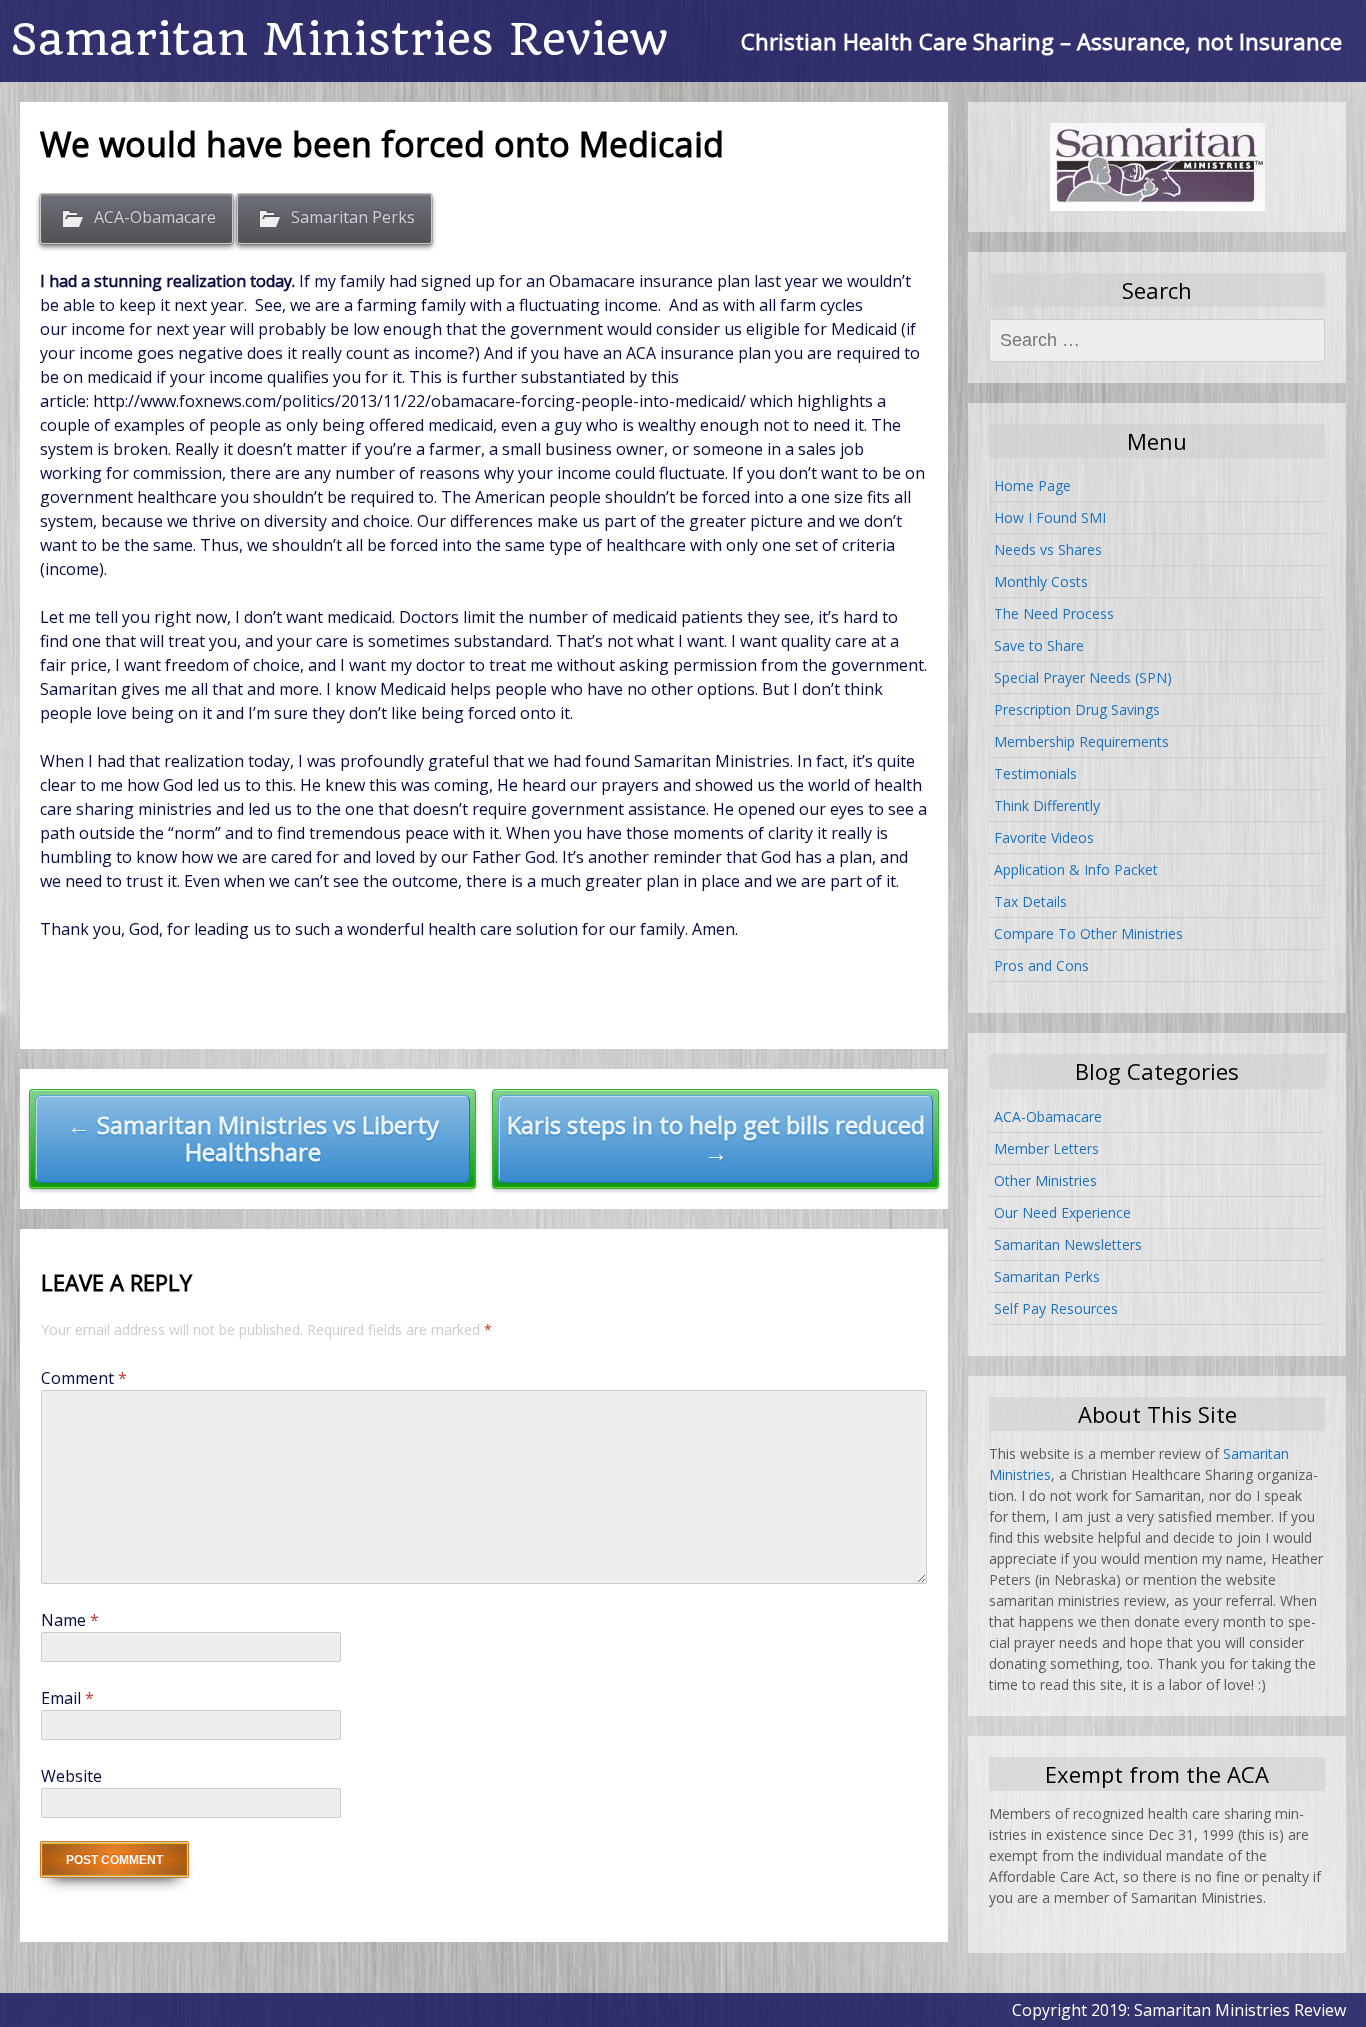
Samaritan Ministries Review (339, 39)
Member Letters (1046, 1148)
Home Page (1032, 485)
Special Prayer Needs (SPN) (1083, 677)
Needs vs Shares (1048, 549)
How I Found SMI (1050, 517)
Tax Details (1030, 901)
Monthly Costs (1041, 581)
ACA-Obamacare (155, 217)
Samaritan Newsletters (1068, 1244)
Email (67, 1698)
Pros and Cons (1041, 965)
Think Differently (1047, 805)
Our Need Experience (1062, 1212)
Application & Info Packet (1076, 869)
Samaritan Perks (353, 217)
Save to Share (1039, 645)
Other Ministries (1045, 1180)
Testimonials (1035, 773)
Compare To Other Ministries (1088, 933)
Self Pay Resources (1056, 1308)
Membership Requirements (1081, 741)
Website (71, 1776)
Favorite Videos (1044, 837)
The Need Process (1054, 613)
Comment (84, 1378)
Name (70, 1620)
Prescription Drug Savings (1077, 709)
